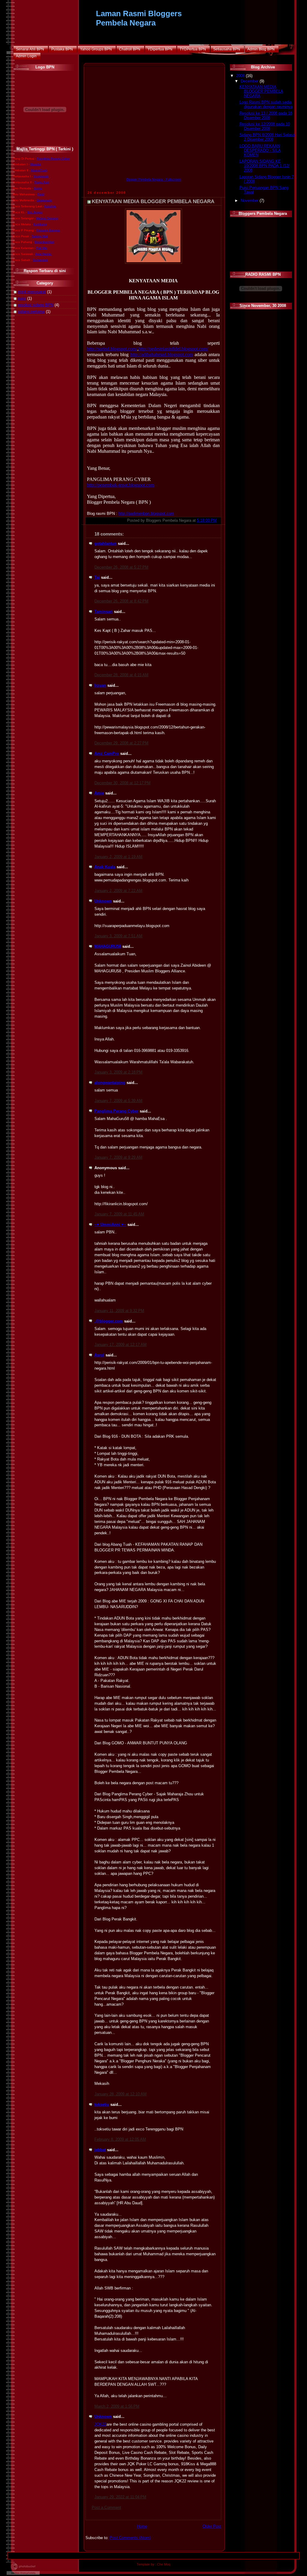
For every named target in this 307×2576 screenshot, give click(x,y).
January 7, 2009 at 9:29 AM (118, 1157)
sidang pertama (31, 312)
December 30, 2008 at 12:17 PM (122, 783)
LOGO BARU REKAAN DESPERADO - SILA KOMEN (260, 151)
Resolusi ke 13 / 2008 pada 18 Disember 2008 (266, 116)
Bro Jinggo (35, 212)
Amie (99, 793)
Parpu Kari (42, 182)
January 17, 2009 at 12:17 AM (121, 1345)
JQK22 (100, 2424)
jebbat (100, 2150)
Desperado (45, 200)
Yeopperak (41, 176)
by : (153, 2564)
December (250, 81)
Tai (97, 578)
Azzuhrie (50, 206)
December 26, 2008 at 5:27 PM (121, 567)
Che (161, 2564)
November (250, 201)
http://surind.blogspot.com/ (112, 349)
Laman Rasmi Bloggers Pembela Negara (139, 18)
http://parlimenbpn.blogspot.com (146, 514)
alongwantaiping (110, 1083)
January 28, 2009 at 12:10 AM (121, 2094)
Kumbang (40, 224)
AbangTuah (39, 170)
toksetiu (102, 2105)
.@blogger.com (109, 1321)
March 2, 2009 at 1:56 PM (117, 2406)
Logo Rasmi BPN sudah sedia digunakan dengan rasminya (266, 105)
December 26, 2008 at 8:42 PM (121, 601)
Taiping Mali (40, 236)
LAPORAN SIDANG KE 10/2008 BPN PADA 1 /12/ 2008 (265, 166)
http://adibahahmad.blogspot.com (162, 354)
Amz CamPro (107, 754)
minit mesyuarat (32, 292)
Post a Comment (106, 2508)
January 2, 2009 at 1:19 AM (118, 857)
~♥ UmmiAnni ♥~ (110, 1225)
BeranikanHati (45, 242)
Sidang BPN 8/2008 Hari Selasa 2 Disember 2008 (267, 137)
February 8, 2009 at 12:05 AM (120, 2139)
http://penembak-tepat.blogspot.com (121, 485)
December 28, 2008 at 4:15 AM (121, 675)
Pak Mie (42, 248)
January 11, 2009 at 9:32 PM (119, 1311)
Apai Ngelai (43, 254)
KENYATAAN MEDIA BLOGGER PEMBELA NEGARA (153, 201)
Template (143, 2564)
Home (142, 2526)
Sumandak (40, 260)
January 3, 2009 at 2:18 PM (118, 1072)
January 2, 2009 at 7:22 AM (118, 891)
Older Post (212, 2526)
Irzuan (100, 686)
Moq (167, 2564)
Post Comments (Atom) (130, 2538)
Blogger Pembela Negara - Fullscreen (154, 179)
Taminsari (104, 612)
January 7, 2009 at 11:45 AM (119, 1214)
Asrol (99, 1355)
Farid (41, 194)
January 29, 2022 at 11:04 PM (120, 2497)
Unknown (103, 901)
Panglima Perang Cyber (53, 159)
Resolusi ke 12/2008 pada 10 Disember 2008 (265, 126)
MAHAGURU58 (108, 947)
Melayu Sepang (47, 218)
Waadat (36, 164)
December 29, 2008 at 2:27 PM (121, 743)
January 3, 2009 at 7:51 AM (118, 936)
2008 (241, 76)
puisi (22, 299)
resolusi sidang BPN (36, 305)
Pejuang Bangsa (48, 230)
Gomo (38, 188)
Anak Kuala (105, 867)
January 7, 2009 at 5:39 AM (118, 1101)
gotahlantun (106, 544)
